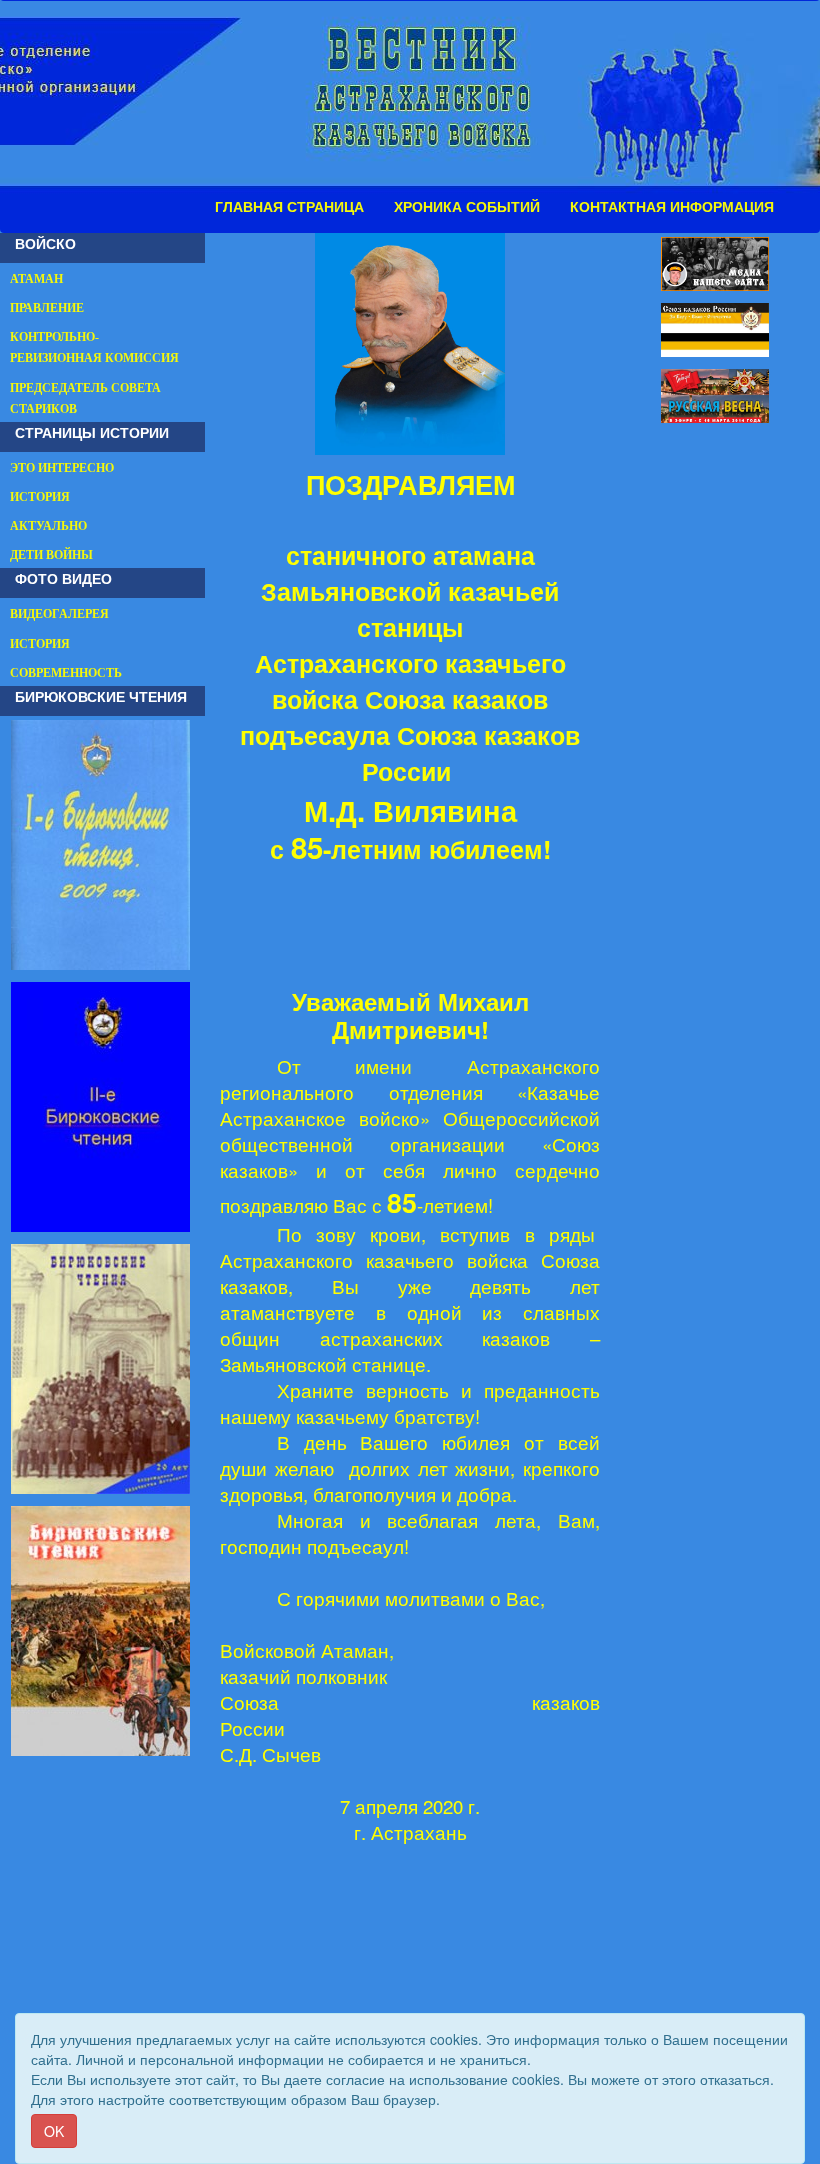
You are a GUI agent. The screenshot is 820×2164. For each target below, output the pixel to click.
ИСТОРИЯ (40, 497)
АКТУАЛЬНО (48, 526)
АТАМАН (36, 279)
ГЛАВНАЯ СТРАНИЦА (289, 207)
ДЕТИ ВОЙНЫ (51, 555)
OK (54, 2131)
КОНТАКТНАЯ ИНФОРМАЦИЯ (672, 207)
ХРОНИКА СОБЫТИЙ (467, 207)
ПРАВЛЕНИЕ (47, 308)
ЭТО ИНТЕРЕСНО (62, 468)
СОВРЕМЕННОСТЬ (66, 673)
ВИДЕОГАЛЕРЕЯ (59, 614)
